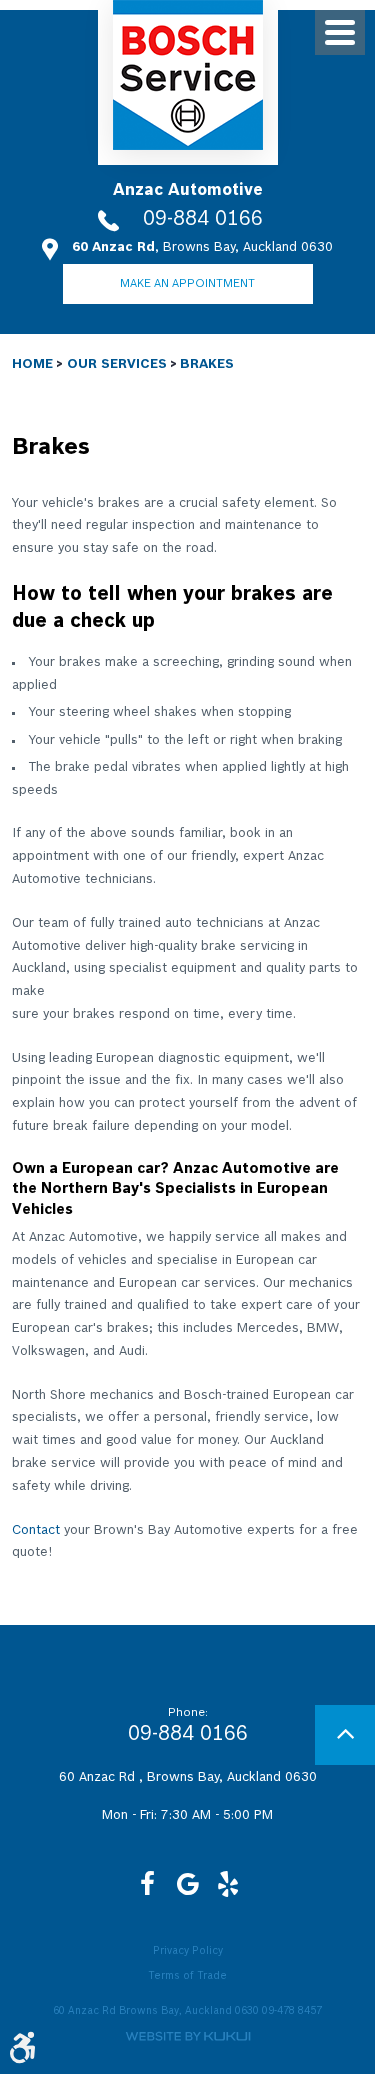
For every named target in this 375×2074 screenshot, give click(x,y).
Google (188, 1884)
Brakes (207, 364)
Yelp (228, 1884)
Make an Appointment (187, 283)
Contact (36, 1530)
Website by (188, 2036)
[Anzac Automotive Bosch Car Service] (188, 75)
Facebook (148, 1884)
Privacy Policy (188, 1951)
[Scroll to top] (345, 1735)
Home (32, 364)
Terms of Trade (187, 1976)
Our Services (117, 364)
